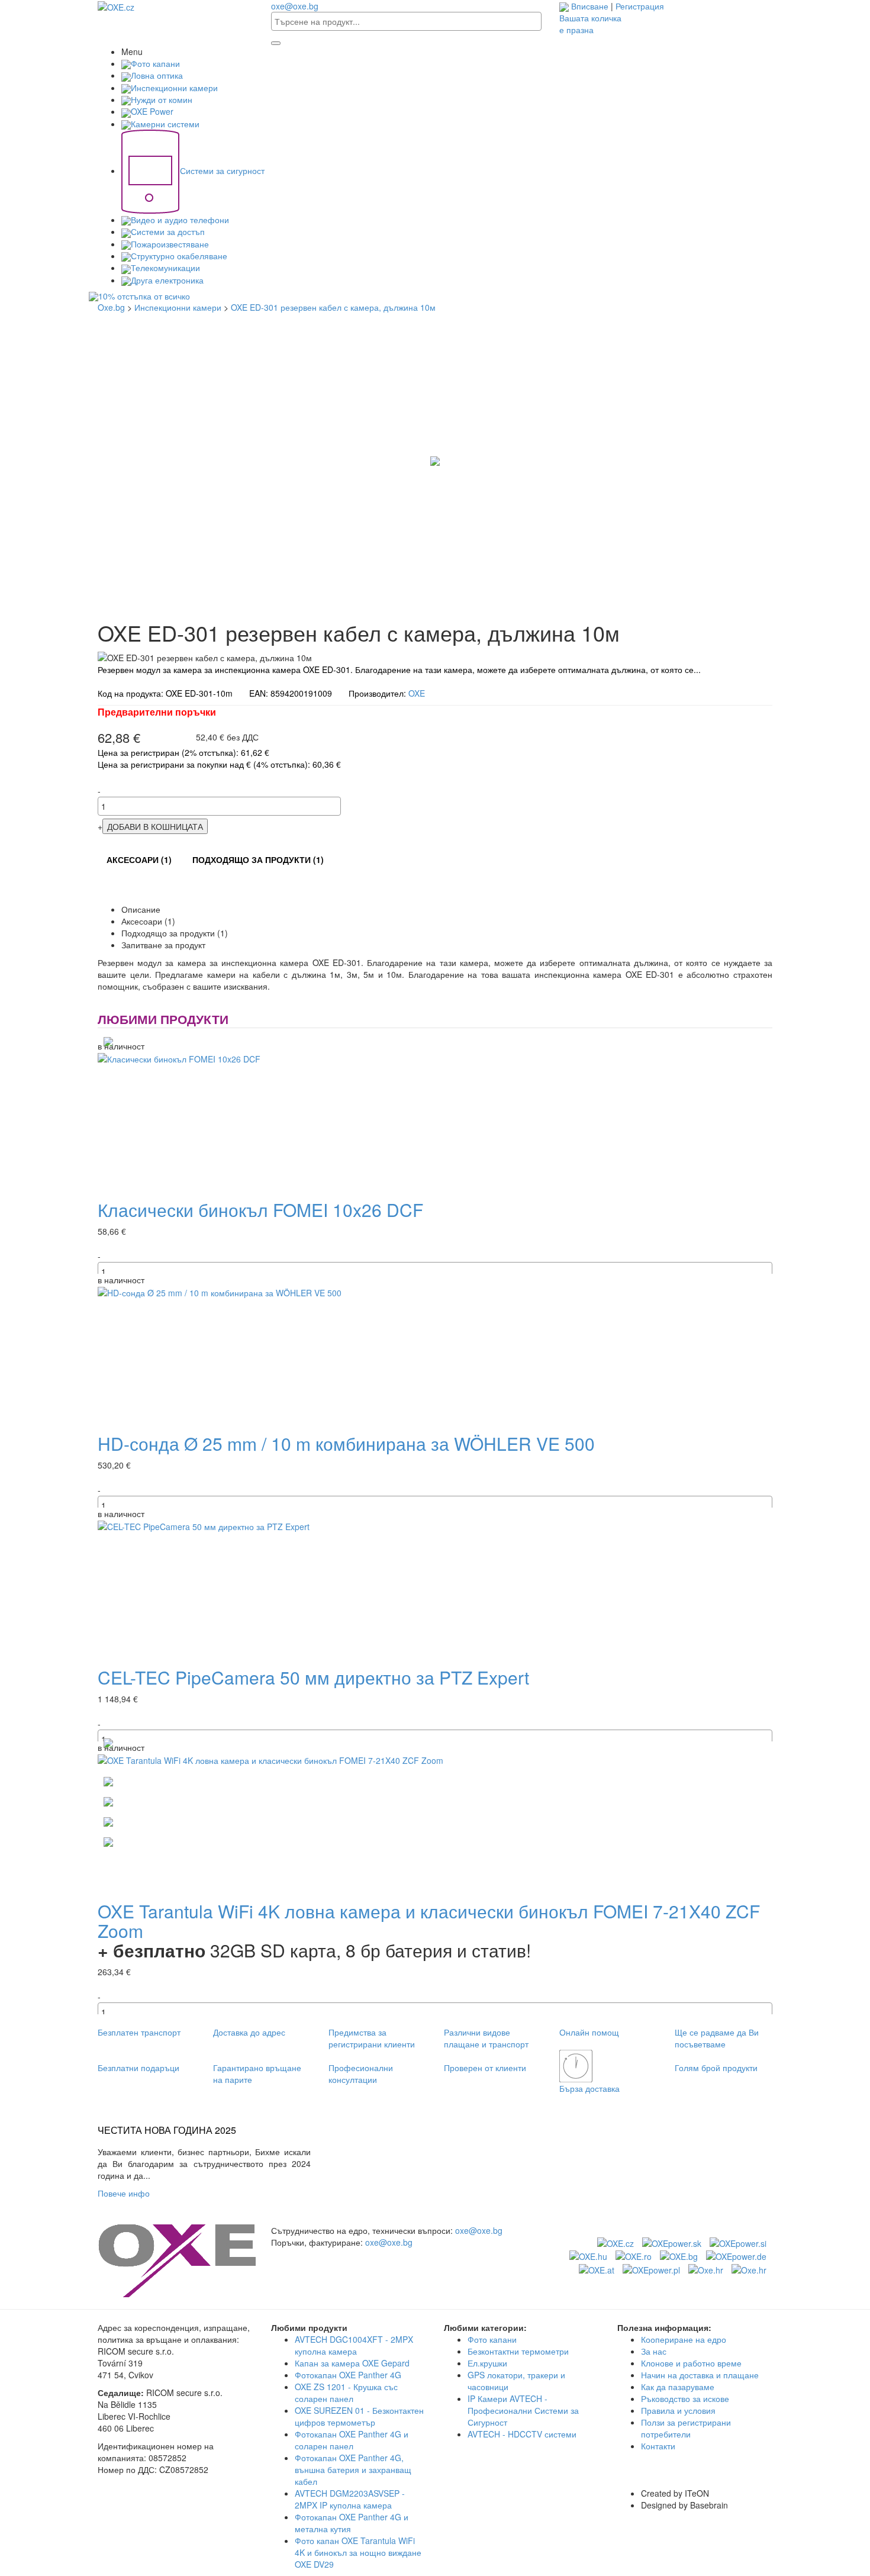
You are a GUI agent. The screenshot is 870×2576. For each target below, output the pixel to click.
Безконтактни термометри (518, 2351)
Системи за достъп (168, 231)
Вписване (590, 6)
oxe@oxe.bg (295, 6)
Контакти (658, 2446)
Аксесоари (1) (139, 859)
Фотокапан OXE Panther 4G (348, 2375)
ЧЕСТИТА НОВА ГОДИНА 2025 (167, 2130)
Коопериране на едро (684, 2339)
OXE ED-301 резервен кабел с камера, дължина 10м (333, 307)
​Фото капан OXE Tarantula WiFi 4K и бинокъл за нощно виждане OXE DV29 (358, 2552)
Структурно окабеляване (179, 256)
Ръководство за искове (685, 2398)
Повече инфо (126, 2193)
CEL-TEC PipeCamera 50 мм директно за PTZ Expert (313, 1677)
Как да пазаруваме (678, 2387)
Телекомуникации (165, 268)
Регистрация (640, 6)
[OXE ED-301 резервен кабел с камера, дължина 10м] (435, 460)
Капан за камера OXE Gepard (352, 2363)
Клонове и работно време (691, 2363)
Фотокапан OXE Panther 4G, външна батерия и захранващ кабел (353, 2469)
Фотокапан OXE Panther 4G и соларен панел (352, 2440)
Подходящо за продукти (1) (258, 859)
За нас (654, 2351)
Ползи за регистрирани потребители (686, 2428)
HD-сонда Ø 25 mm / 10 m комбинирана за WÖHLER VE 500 (346, 1443)
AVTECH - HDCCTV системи (522, 2434)
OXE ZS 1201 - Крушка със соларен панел (346, 2393)
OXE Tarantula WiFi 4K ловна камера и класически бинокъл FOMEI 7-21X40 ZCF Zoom (429, 1921)
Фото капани (155, 63)
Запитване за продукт (163, 945)
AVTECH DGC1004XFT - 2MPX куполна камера (354, 2345)
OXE (417, 693)
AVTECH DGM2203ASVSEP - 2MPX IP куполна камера (350, 2499)
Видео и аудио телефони (180, 220)
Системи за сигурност (222, 170)
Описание (141, 909)
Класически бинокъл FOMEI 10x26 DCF (260, 1210)
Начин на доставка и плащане (700, 2375)
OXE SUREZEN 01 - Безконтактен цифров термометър (359, 2416)
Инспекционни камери (174, 88)
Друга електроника (167, 280)
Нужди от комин (162, 99)
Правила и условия (678, 2410)
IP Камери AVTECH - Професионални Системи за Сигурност (523, 2410)
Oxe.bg (111, 307)
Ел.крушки (487, 2363)
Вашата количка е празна (590, 24)
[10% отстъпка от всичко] (435, 297)
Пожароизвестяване (170, 244)
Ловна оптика (157, 75)
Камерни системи (165, 124)
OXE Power (152, 111)
